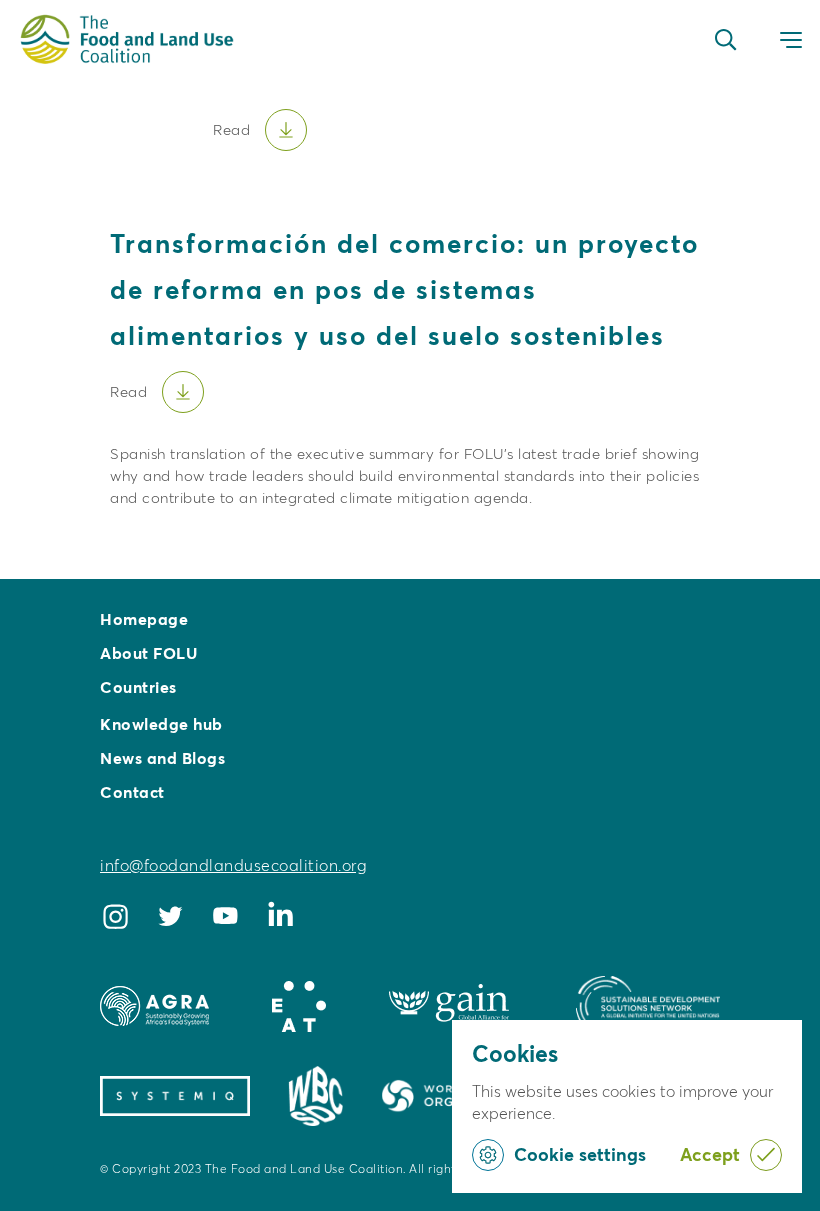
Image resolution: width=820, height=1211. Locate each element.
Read (128, 391)
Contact (132, 792)
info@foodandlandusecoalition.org (233, 865)
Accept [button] (710, 1154)
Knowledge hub (161, 724)
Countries (138, 687)
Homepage (144, 619)
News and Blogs (162, 758)
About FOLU (148, 653)
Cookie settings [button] (580, 1154)
